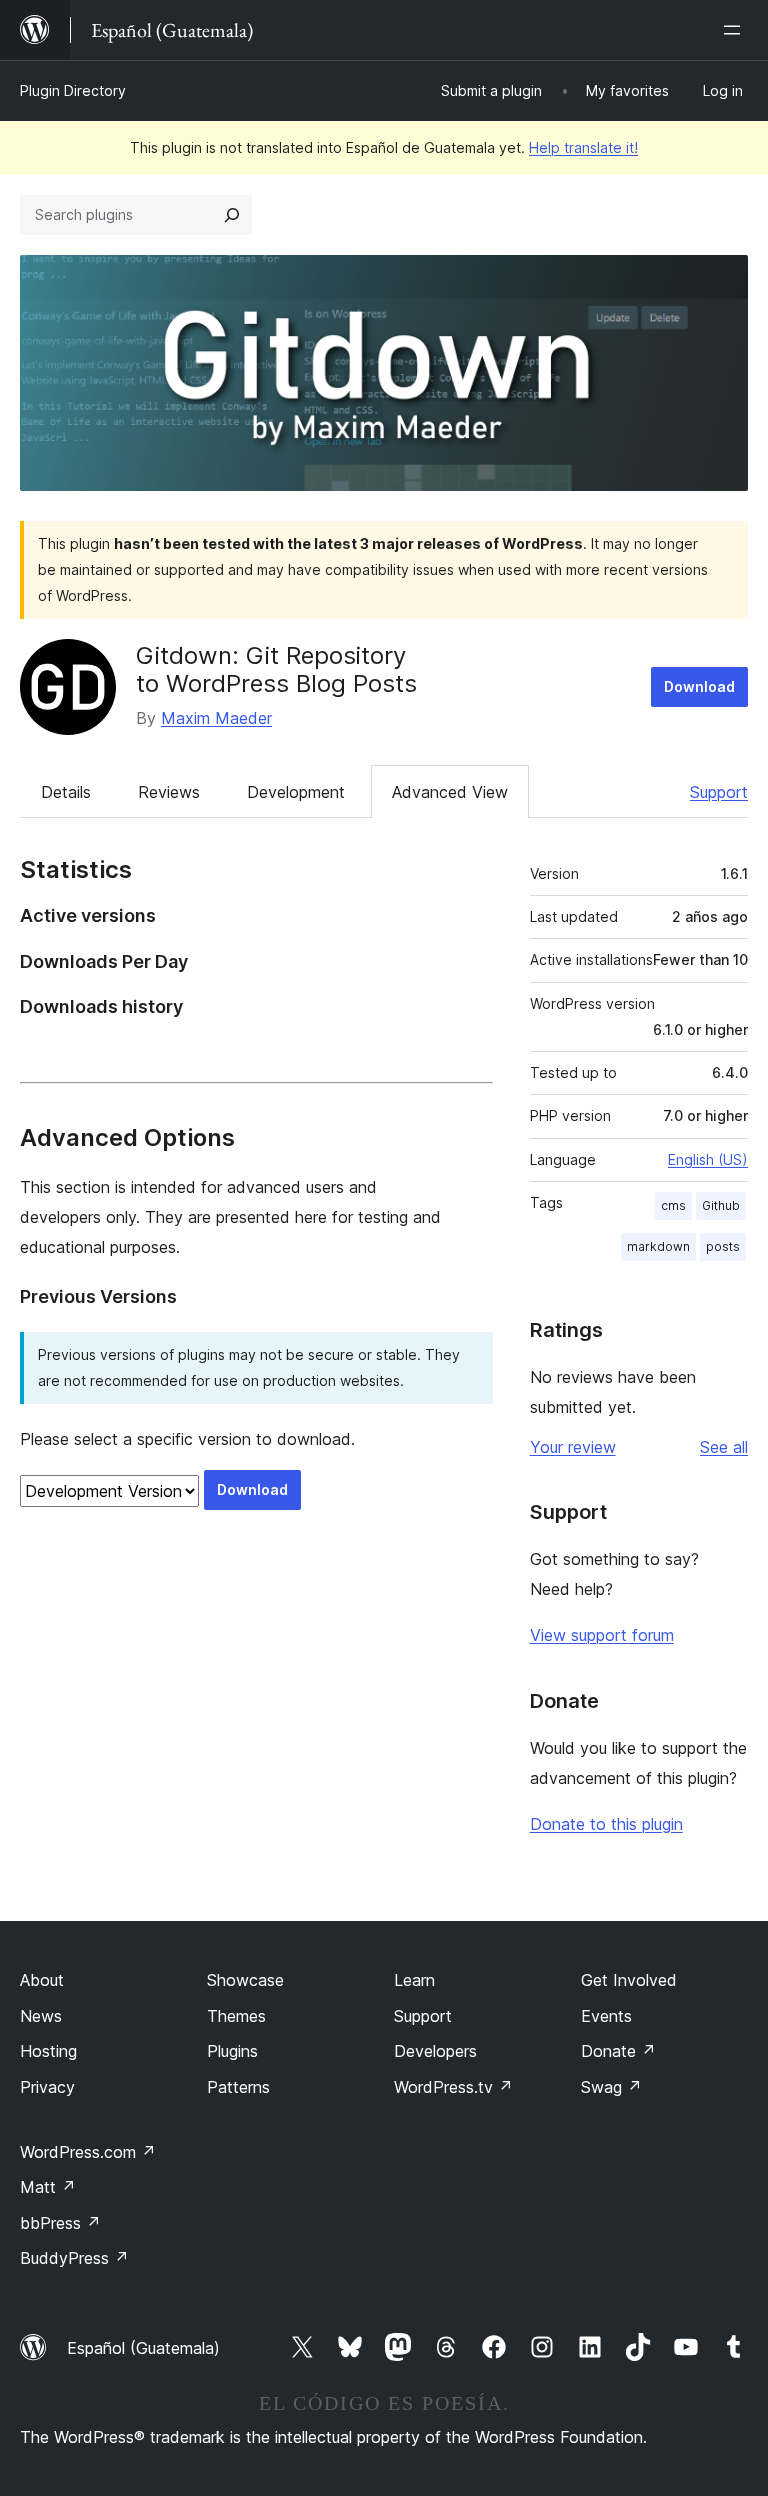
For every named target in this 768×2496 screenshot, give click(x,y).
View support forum (602, 1635)
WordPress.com (88, 2152)
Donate (618, 2051)
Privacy (47, 2087)
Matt (48, 2187)
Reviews (169, 792)
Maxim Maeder (216, 718)
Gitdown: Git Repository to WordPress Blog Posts (276, 670)
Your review (573, 1447)
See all (724, 1447)
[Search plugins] (232, 215)
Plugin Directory (73, 90)
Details (66, 792)
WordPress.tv (453, 2087)
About (42, 1980)
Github (721, 1205)
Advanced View (450, 792)
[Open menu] (736, 30)
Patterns (238, 2087)
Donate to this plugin (606, 1824)
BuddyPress (74, 2258)
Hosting (48, 2051)
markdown (658, 1246)
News (41, 2016)
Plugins (232, 2051)
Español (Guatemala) (143, 2348)
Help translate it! (583, 147)
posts (723, 1246)
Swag (611, 2087)
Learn (414, 1980)
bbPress (60, 2223)
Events (606, 2016)
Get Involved (629, 1980)
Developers (435, 2051)
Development (296, 792)
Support (719, 792)
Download (699, 686)
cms (673, 1205)
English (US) (708, 1159)
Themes (236, 2016)
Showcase (245, 1980)
